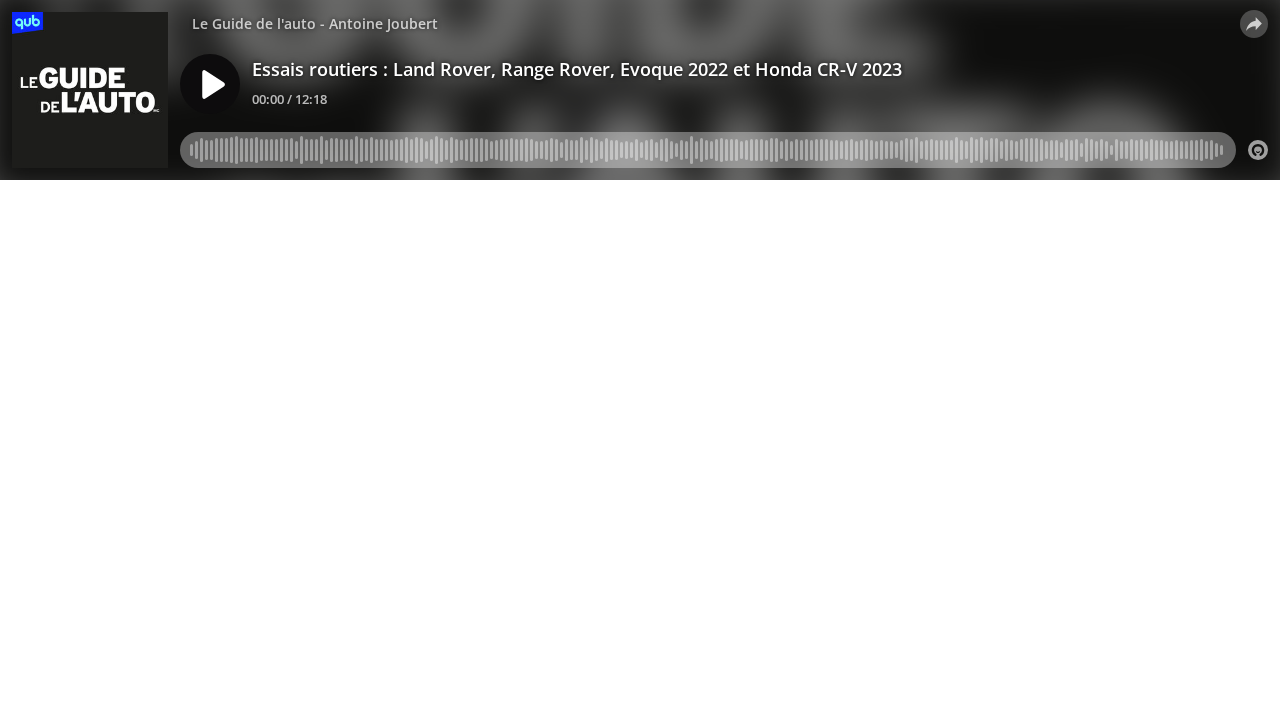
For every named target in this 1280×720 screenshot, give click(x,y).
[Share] (1254, 24)
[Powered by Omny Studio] (1258, 150)
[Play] (210, 84)
